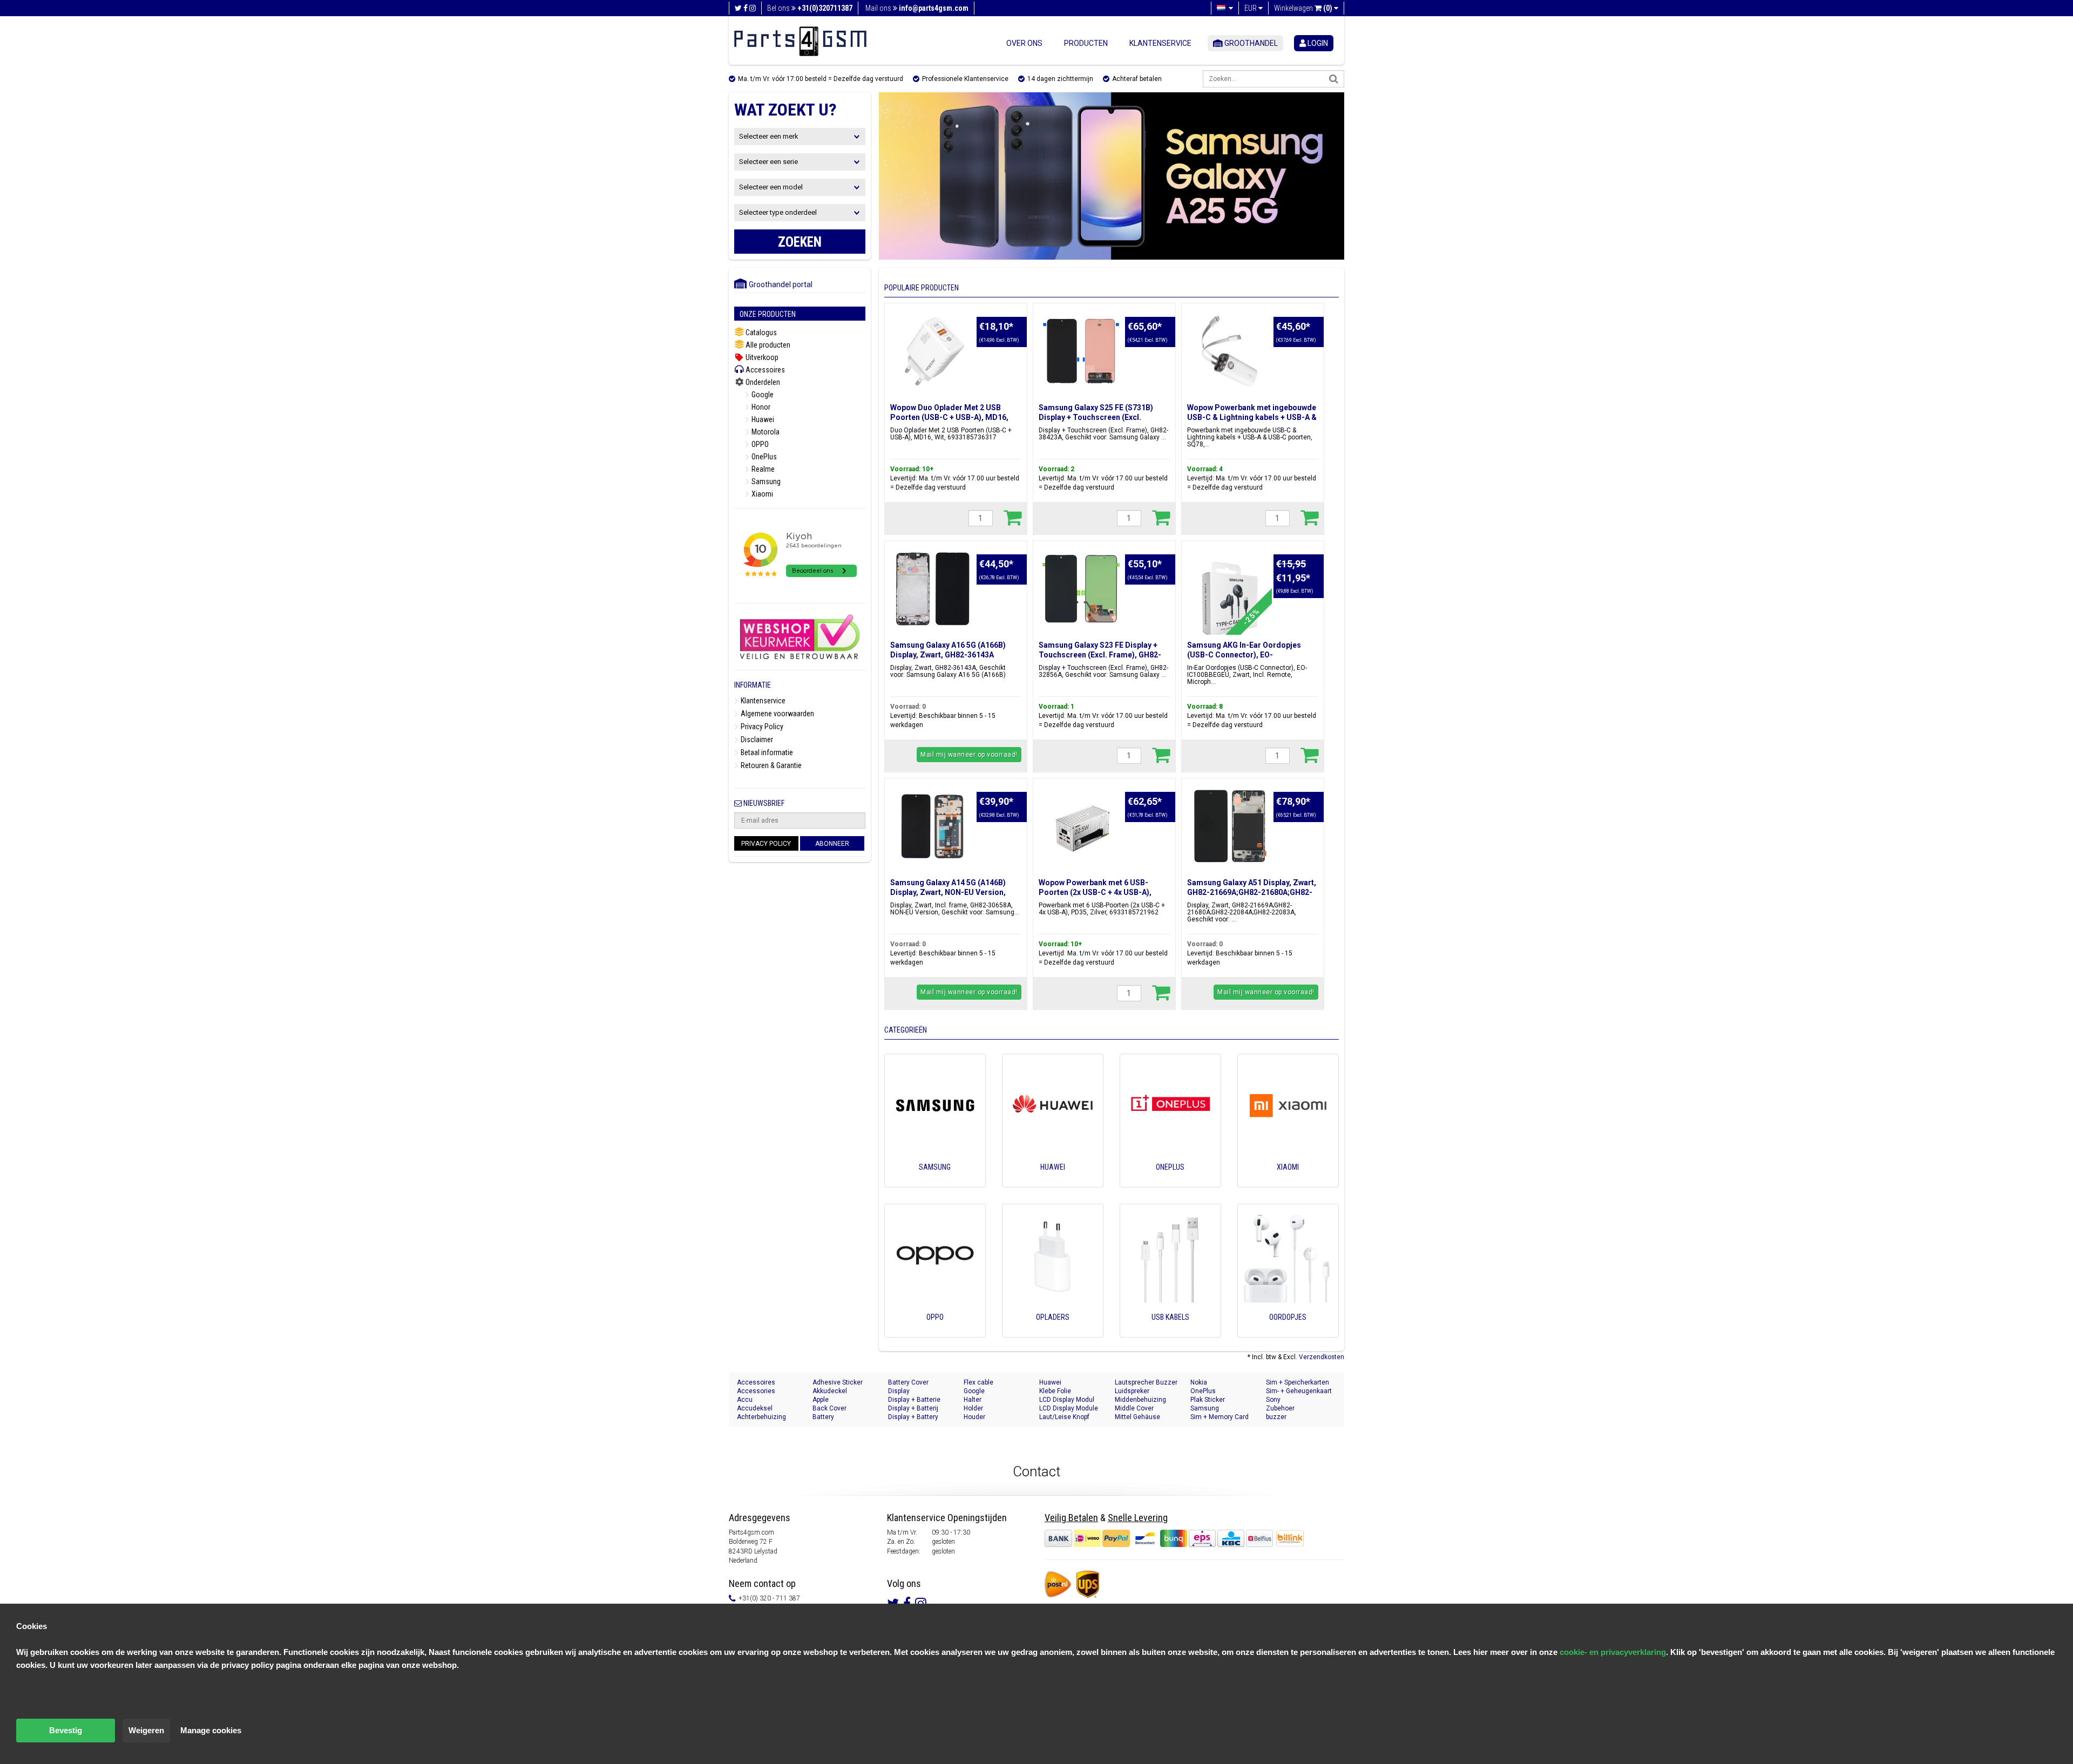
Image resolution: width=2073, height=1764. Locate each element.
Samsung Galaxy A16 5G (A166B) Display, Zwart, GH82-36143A (948, 650)
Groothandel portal (778, 284)
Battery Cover (908, 1382)
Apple (821, 1400)
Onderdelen (762, 382)
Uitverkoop (761, 357)
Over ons (1024, 43)
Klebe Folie (1055, 1391)
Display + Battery (913, 1417)
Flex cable (978, 1382)
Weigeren (146, 1730)
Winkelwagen (1303, 8)
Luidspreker (1132, 1391)
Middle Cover (1134, 1408)
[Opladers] (1053, 1332)
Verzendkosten (1322, 1357)
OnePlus (763, 457)
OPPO (759, 444)
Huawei (762, 419)
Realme (762, 469)
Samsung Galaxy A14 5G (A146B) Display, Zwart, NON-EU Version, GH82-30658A (948, 892)
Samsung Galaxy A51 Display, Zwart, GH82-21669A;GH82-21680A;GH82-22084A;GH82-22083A (1252, 892)
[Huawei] (1053, 1182)
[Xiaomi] (1288, 1182)
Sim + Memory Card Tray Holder (1220, 1417)
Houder (974, 1417)
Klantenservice (1160, 43)
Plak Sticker (1208, 1400)
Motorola (765, 432)
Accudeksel (755, 1408)
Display (899, 1391)
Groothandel (1250, 43)
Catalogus (760, 333)
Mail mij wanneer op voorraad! (969, 755)
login (1317, 43)
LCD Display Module (1069, 1408)
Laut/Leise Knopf (1064, 1417)
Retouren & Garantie (770, 765)
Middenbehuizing (1140, 1400)
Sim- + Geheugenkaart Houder (1299, 1391)
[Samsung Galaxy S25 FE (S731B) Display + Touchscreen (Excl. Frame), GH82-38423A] (1081, 351)
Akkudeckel (830, 1391)
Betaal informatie (766, 752)
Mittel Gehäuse (1137, 1417)
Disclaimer (756, 739)
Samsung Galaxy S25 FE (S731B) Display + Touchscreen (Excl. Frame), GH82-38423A (1096, 417)
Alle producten (767, 345)
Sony (1273, 1400)
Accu (745, 1400)
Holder (973, 1408)
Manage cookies (211, 1730)
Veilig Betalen (1071, 1518)
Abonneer (832, 844)
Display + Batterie (914, 1400)
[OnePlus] (1170, 1182)
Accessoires (764, 370)
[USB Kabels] (1170, 1332)
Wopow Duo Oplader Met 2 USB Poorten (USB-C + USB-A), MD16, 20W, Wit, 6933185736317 (949, 417)
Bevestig (66, 1730)
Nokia (1199, 1382)
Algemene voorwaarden (777, 714)
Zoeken (800, 242)
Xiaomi (761, 494)
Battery (823, 1417)
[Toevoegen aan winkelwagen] (1012, 517)
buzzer (1276, 1417)
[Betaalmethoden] (1160, 1538)
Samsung (765, 481)
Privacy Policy (761, 727)
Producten (1086, 43)
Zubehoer (1280, 1408)
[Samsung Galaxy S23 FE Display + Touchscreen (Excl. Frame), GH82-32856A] (1081, 589)
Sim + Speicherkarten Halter (1298, 1383)
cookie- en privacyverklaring (1613, 1652)
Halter (973, 1400)
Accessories (756, 1391)
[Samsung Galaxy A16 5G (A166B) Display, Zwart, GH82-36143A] (933, 589)
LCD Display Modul (1067, 1400)
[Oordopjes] (1288, 1332)
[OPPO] (935, 1332)
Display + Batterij (913, 1408)
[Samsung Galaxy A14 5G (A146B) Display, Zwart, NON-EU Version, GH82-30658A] (933, 826)
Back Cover (829, 1408)
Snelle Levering (1138, 1518)
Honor (760, 407)
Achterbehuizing (761, 1417)
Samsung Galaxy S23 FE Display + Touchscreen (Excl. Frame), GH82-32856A (1100, 655)
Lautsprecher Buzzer (1146, 1382)
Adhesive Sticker (838, 1382)
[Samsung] (935, 1182)
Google (762, 395)
